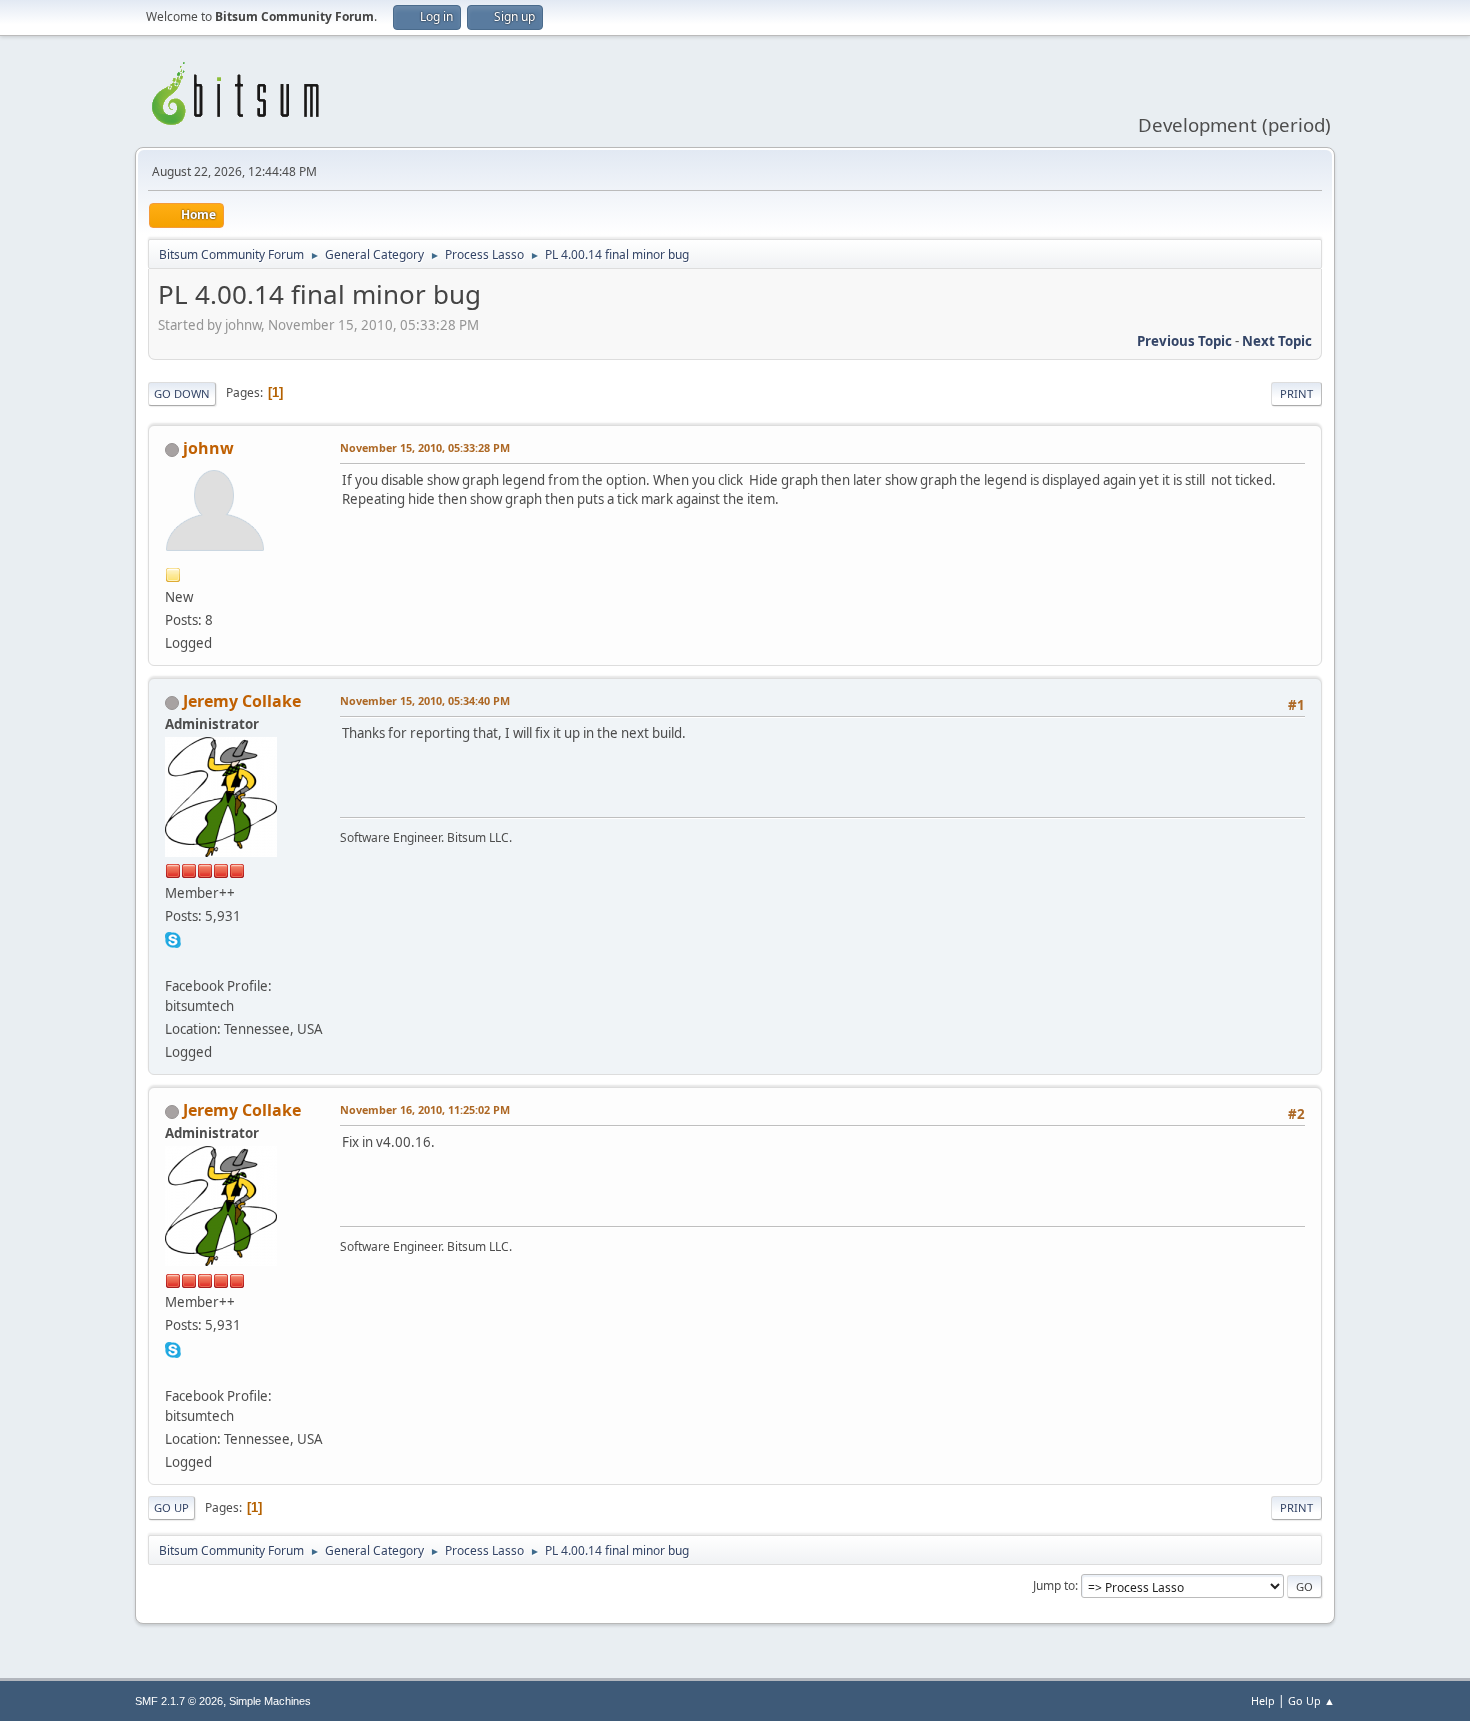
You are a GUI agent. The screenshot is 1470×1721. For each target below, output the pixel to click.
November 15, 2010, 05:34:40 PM (425, 700)
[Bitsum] (173, 962)
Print (1296, 393)
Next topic (1277, 341)
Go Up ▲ (1311, 1700)
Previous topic (1184, 341)
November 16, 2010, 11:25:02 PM (425, 1109)
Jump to (1054, 1585)
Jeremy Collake (242, 701)
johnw (208, 448)
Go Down (182, 393)
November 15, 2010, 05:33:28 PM (425, 447)
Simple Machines (270, 1701)
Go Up (171, 1507)
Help (1263, 1700)
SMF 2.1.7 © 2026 (179, 1701)
